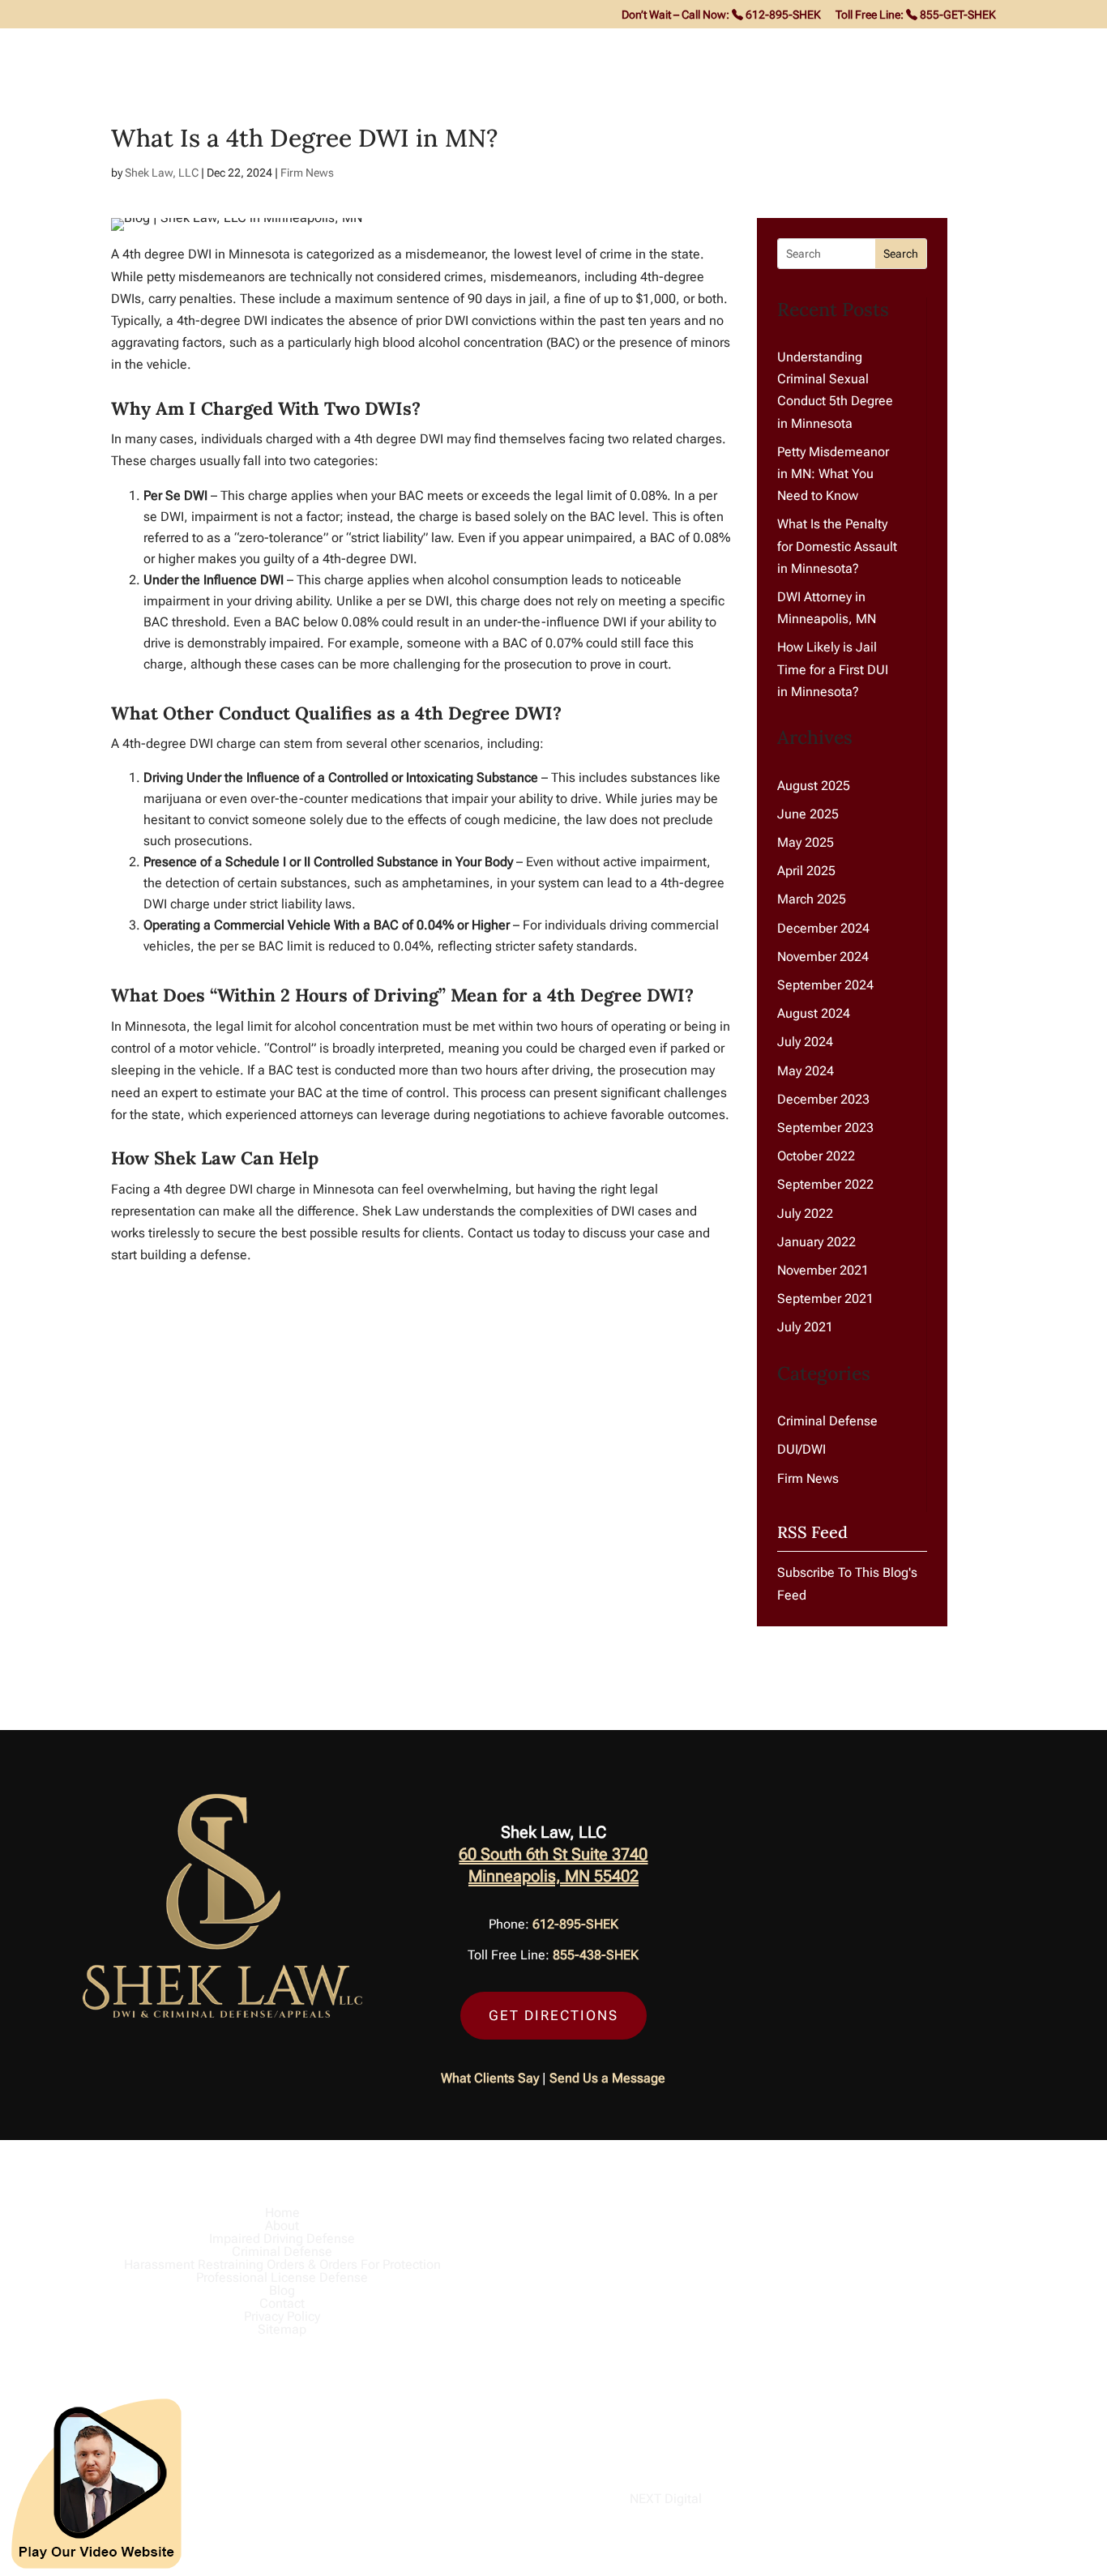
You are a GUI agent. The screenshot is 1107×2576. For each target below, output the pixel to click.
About (96, 49)
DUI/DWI (801, 1449)
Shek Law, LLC (162, 173)
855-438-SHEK (596, 1955)
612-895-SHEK (575, 1924)
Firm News (307, 173)
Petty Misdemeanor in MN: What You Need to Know (833, 474)
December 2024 (823, 928)
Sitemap (282, 2329)
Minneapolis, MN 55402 (553, 1876)
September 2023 (825, 1128)
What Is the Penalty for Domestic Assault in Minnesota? (837, 546)
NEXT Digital (666, 2499)
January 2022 (816, 1242)
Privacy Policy (282, 2316)
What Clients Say (490, 2078)
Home (43, 49)
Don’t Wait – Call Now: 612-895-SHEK (721, 15)
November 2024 (823, 957)
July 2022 (805, 1213)
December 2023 (823, 1099)
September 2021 (825, 1299)
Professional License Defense (890, 49)
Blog (1003, 49)
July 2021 (805, 1327)
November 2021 (823, 1270)
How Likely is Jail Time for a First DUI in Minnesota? (833, 669)
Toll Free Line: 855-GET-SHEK (916, 15)
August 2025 (814, 786)
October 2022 (816, 1156)
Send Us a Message (607, 2078)
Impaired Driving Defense (220, 49)
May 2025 (806, 842)
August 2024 (814, 1013)
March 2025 (812, 899)
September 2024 (825, 985)
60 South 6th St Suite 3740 (553, 1854)
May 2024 (806, 1071)
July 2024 (805, 1042)
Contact (1057, 49)
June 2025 (808, 814)
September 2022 (825, 1184)
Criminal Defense (376, 49)
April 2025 (806, 871)
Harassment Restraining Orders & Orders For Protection (617, 49)
